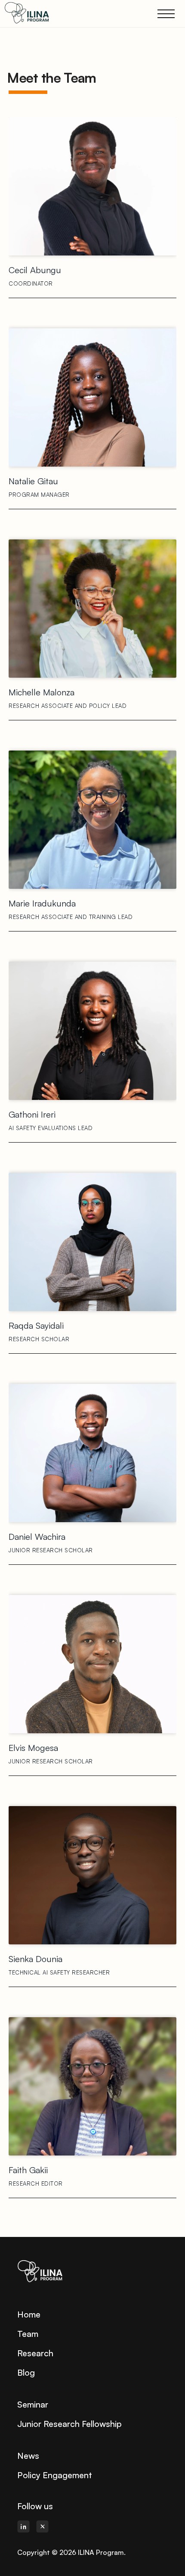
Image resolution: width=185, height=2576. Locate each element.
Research (35, 2353)
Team (28, 2334)
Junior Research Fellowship (69, 2424)
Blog (26, 2372)
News (28, 2456)
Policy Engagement (55, 2475)
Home (29, 2314)
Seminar (33, 2404)
